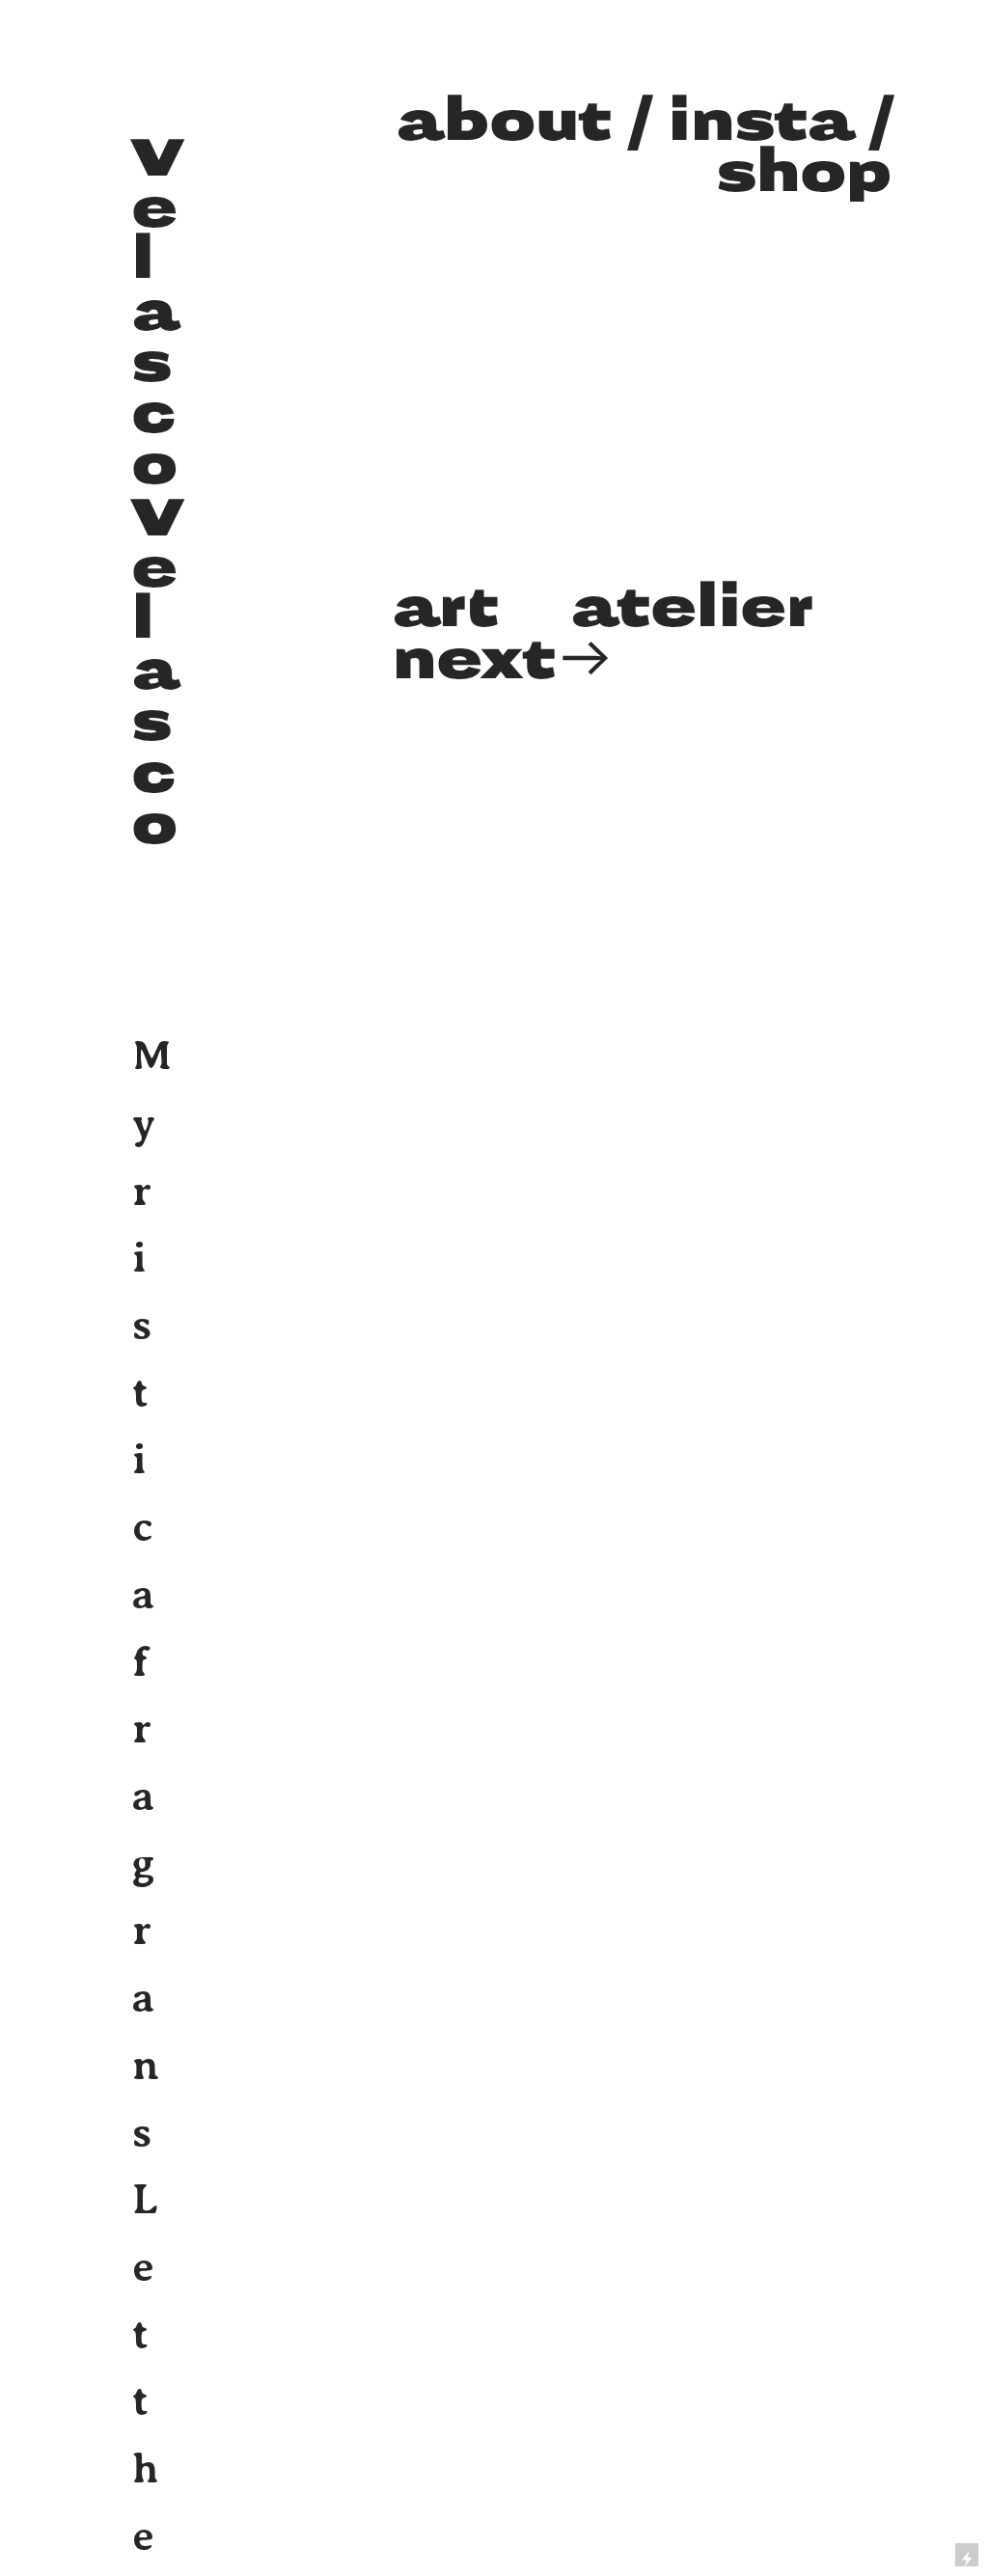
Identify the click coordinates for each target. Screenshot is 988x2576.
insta (752, 122)
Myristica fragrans (152, 1594)
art (445, 608)
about (504, 122)
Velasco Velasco (157, 492)
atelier (692, 608)
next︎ (504, 660)
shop (804, 173)
